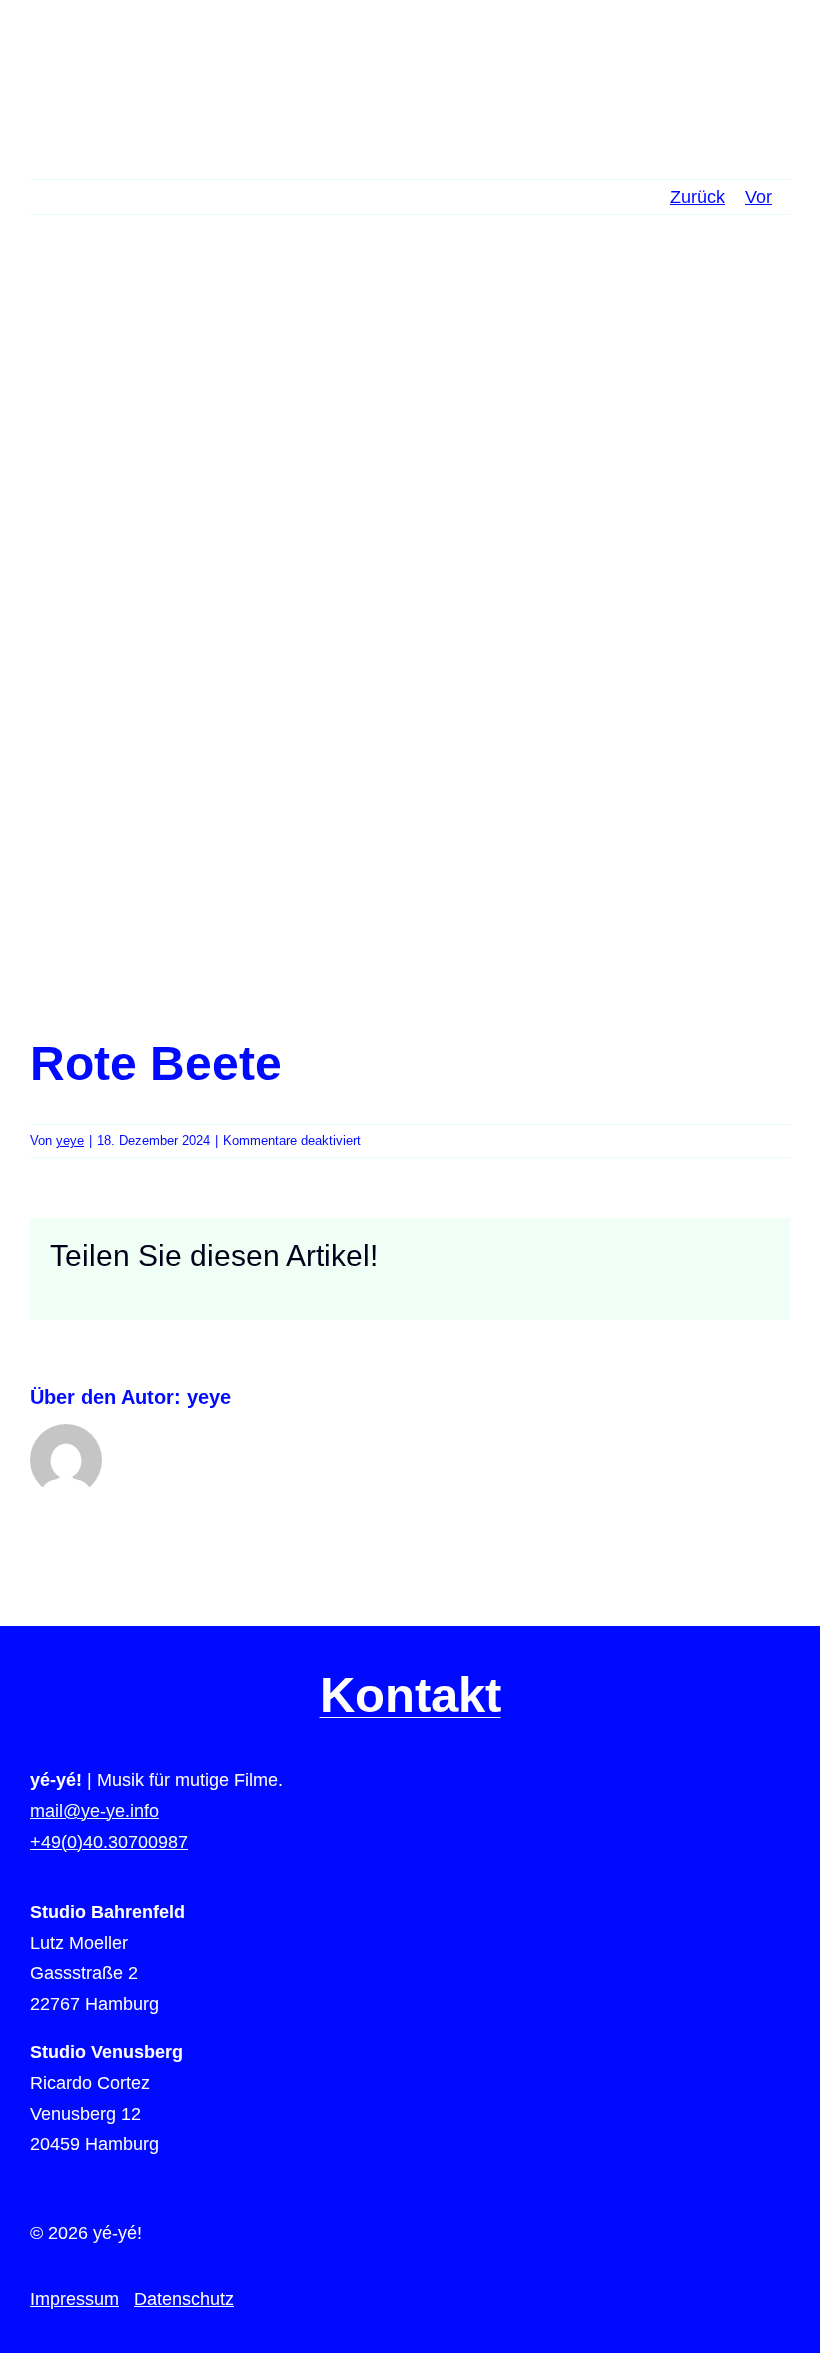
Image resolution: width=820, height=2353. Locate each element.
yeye (70, 1140)
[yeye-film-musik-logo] (92, 49)
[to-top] (771, 1900)
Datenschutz (184, 2299)
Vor (758, 197)
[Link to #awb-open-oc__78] (777, 59)
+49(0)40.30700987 (109, 1842)
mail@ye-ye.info (94, 1811)
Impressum (74, 2299)
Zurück (697, 197)
